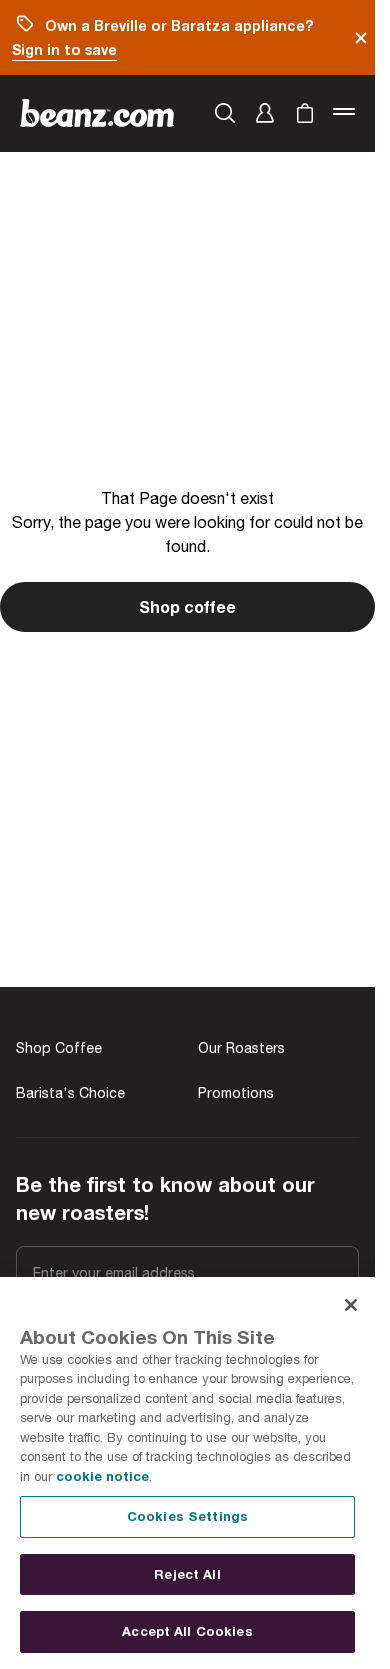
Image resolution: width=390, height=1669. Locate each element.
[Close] (351, 1305)
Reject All (187, 1574)
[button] (265, 113)
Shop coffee (187, 606)
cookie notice (102, 1476)
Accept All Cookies (187, 1631)
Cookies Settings (187, 1516)
